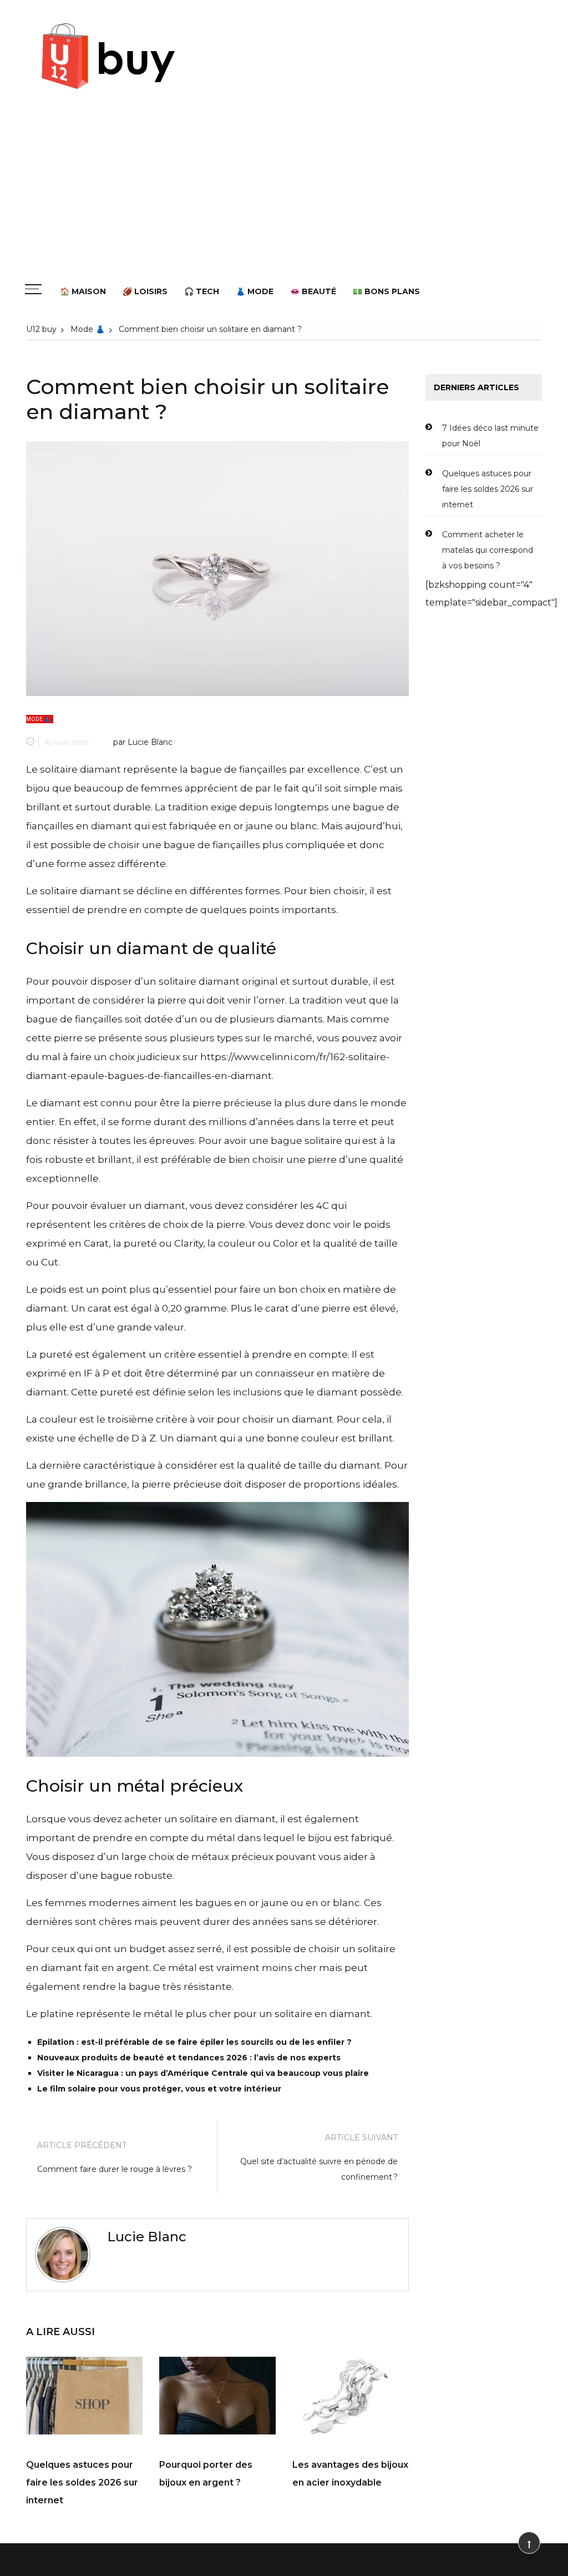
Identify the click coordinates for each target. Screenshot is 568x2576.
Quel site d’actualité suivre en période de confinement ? (319, 2169)
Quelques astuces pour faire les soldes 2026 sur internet (82, 2482)
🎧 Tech (202, 291)
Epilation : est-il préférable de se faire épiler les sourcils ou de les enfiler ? (194, 2042)
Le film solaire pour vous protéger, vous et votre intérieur (159, 2089)
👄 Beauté (313, 291)
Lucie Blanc (150, 742)
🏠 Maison (83, 291)
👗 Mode (255, 291)
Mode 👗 (38, 719)
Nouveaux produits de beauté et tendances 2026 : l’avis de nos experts (189, 2058)
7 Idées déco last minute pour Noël (490, 436)
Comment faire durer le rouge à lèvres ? (115, 2169)
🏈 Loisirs (145, 291)
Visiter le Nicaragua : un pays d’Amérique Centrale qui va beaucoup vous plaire (203, 2073)
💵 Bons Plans (386, 291)
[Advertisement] (284, 195)
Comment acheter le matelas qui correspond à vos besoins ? (488, 550)
